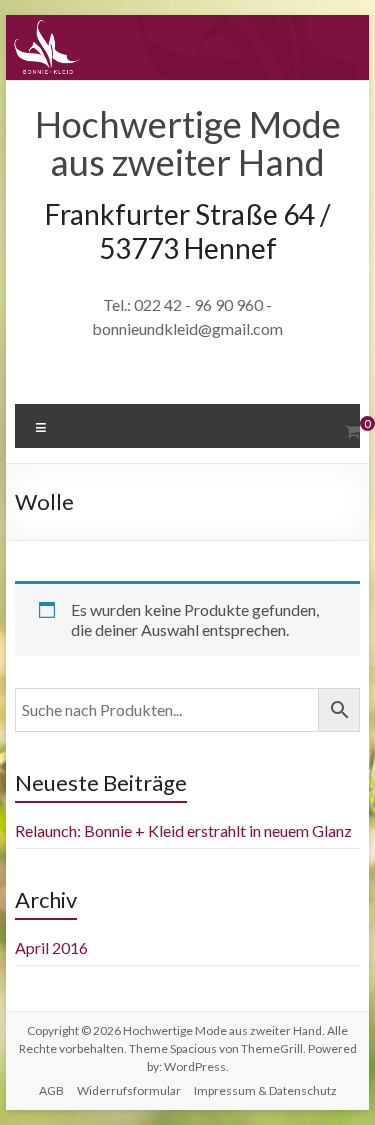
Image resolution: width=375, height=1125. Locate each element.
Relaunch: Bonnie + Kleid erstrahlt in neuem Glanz (183, 830)
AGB (51, 1090)
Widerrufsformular (129, 1090)
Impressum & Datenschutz (265, 1090)
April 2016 (51, 947)
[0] (352, 431)
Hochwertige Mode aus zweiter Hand (188, 143)
